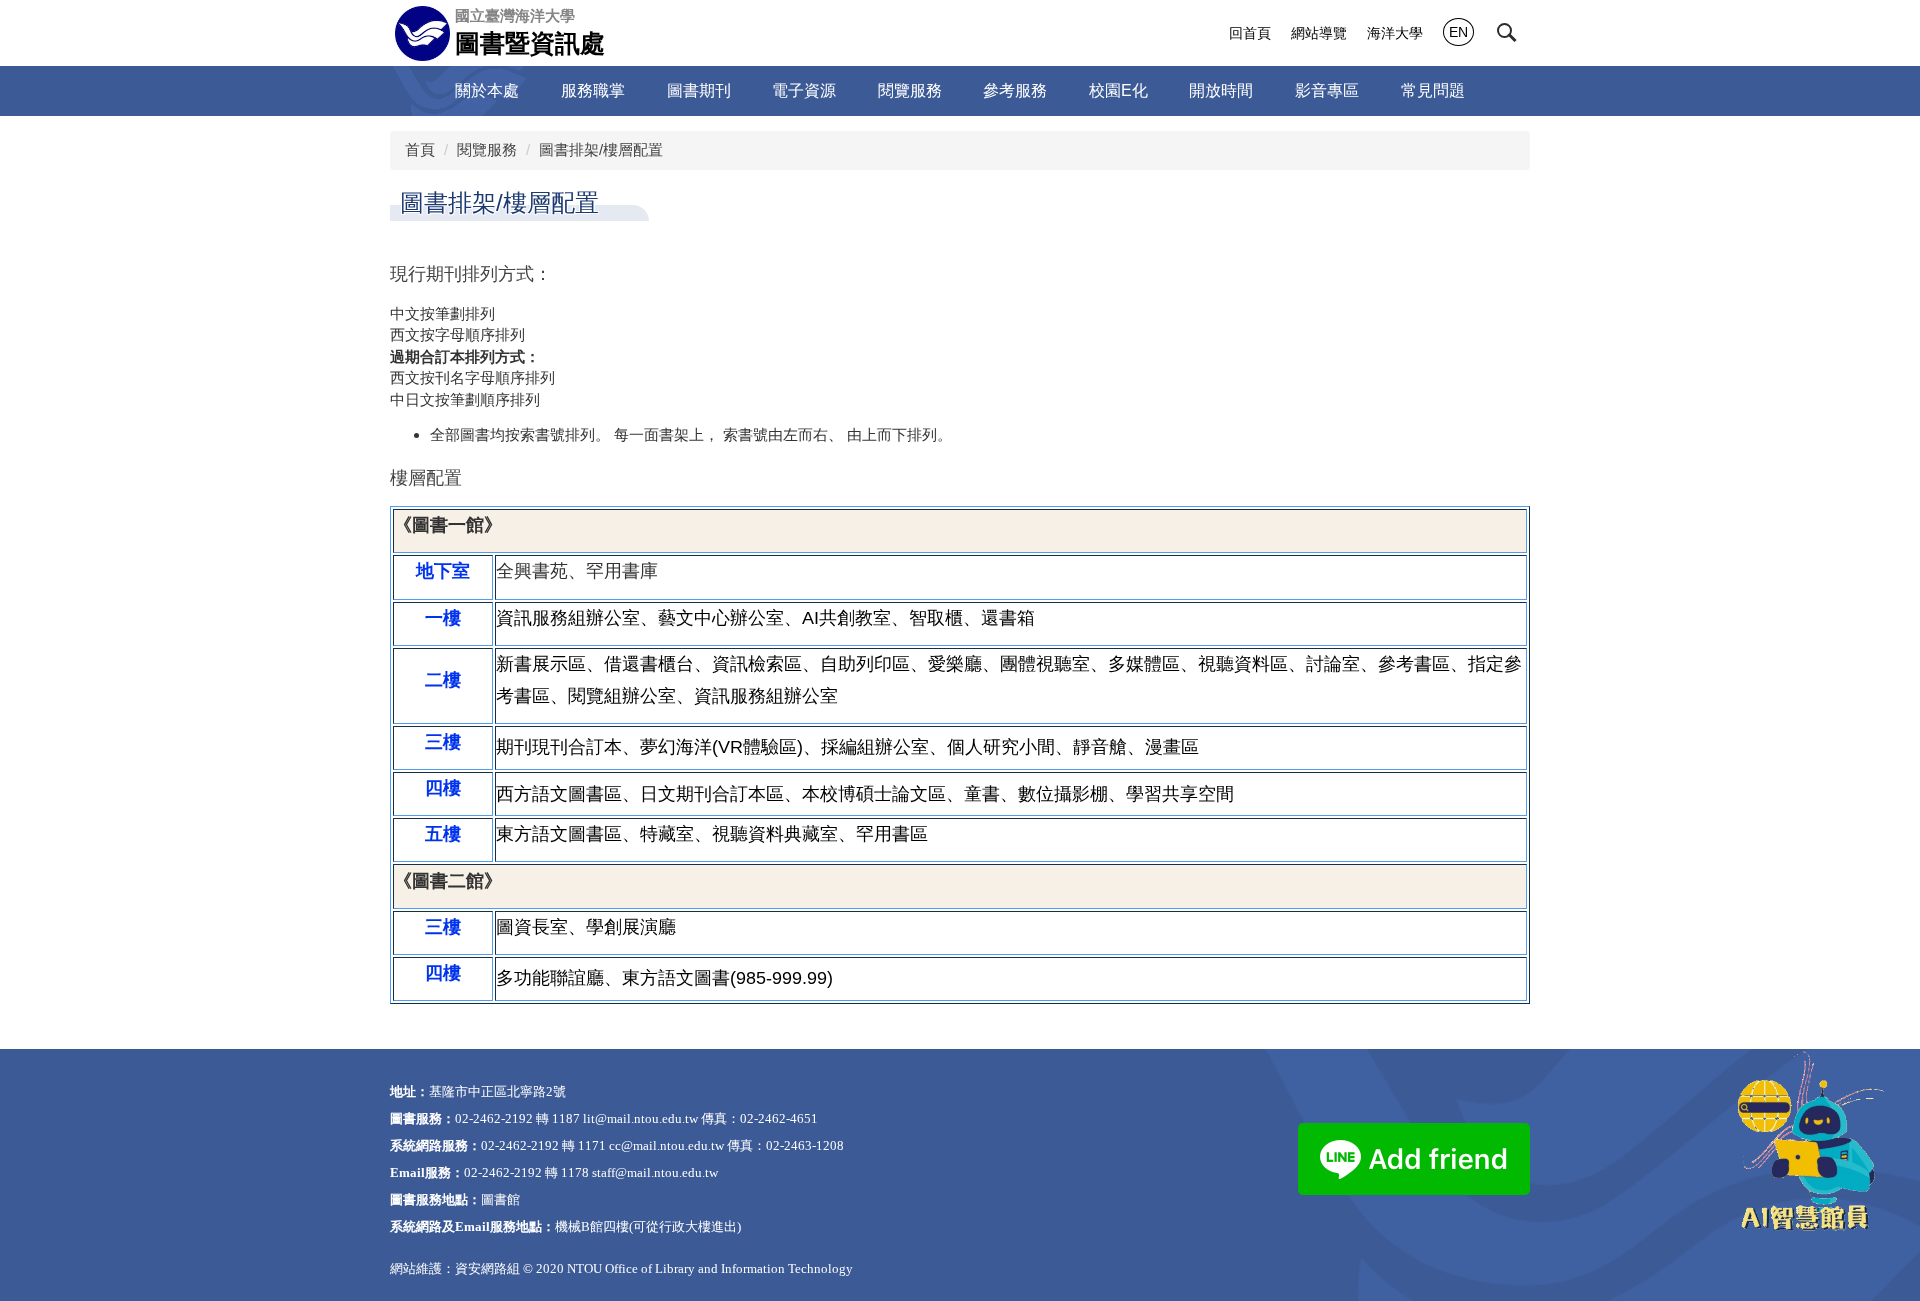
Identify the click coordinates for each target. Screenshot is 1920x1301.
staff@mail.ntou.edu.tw (655, 1172)
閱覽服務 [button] (910, 90)
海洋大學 (1395, 33)
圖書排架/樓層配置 (601, 149)
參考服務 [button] (1015, 90)
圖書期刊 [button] (699, 90)
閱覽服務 (487, 149)
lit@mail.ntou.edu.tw (640, 1118)
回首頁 (1250, 33)
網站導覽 (1319, 33)
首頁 (420, 149)
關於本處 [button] (487, 90)
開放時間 (1221, 90)
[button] (1507, 33)
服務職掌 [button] (593, 90)
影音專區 (1327, 90)
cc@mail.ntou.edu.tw (666, 1145)
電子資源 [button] (804, 90)
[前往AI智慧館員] (1805, 1141)
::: (1203, 33)
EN (1458, 32)
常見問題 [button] (1433, 90)
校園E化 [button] (1118, 90)
